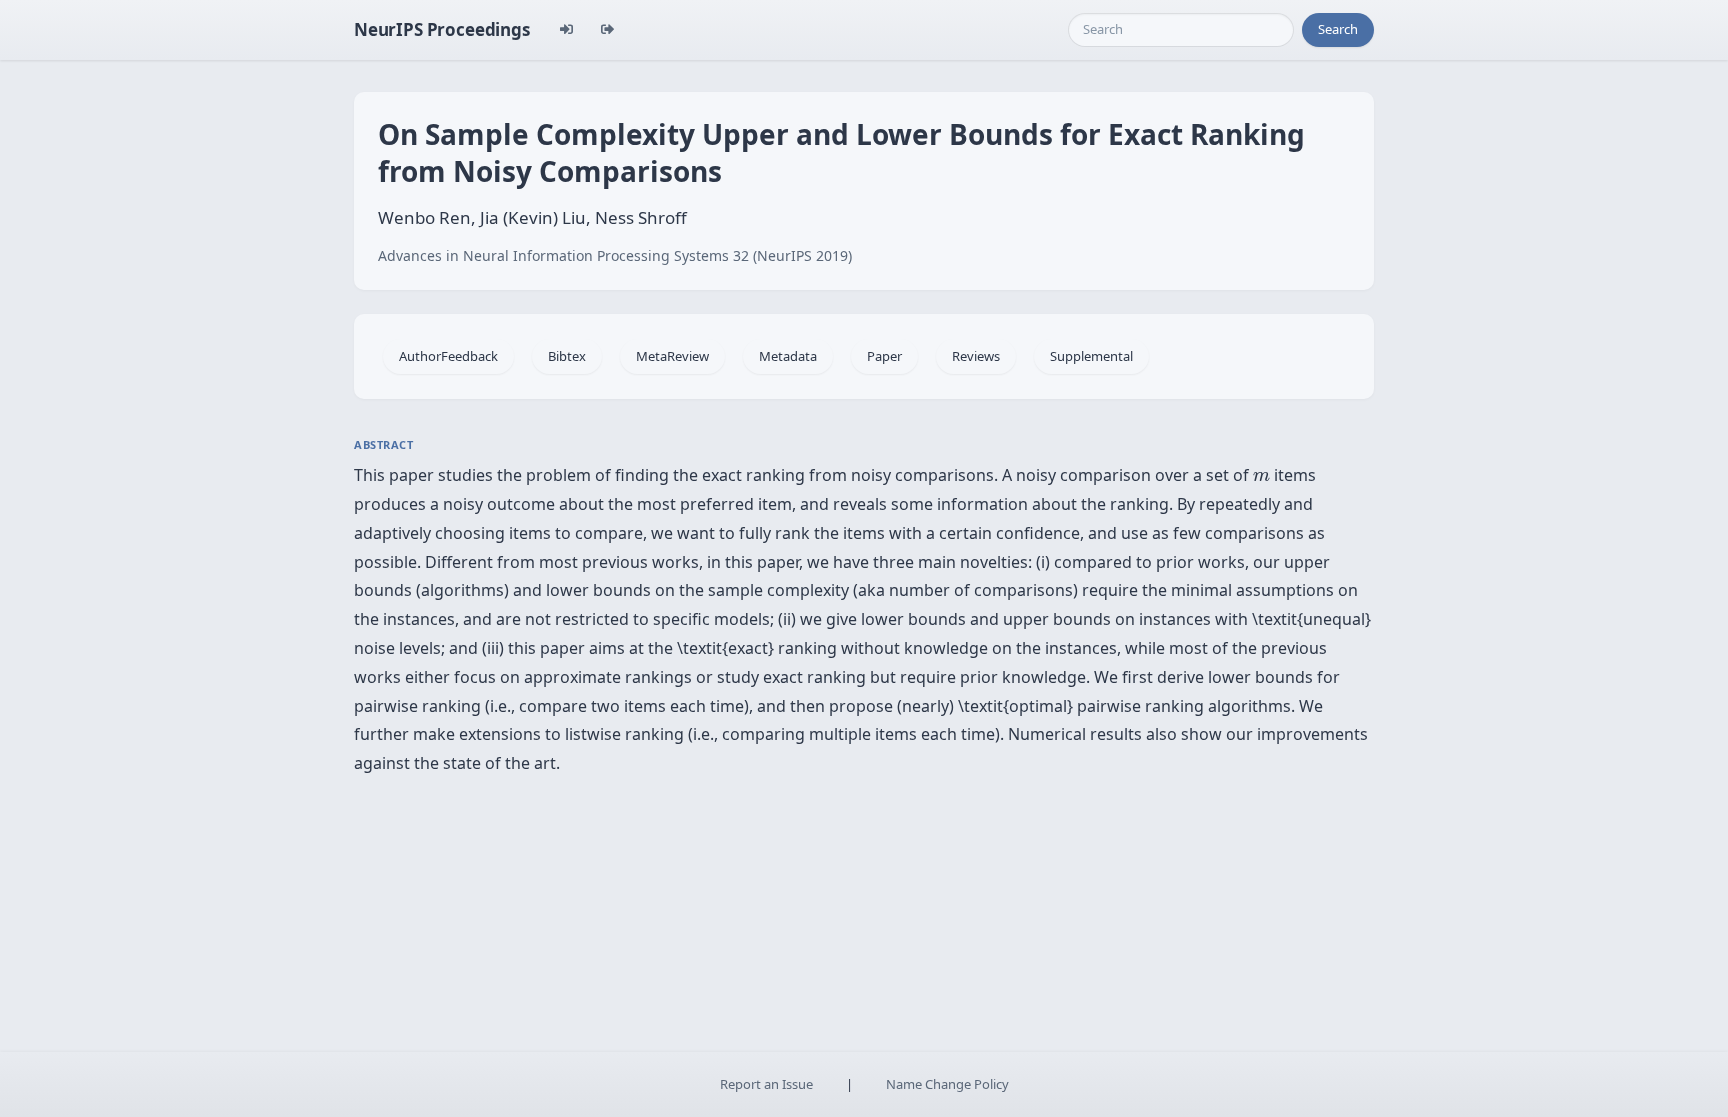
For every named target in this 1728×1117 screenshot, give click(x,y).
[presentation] (1261, 477)
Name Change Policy (947, 1084)
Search (1338, 29)
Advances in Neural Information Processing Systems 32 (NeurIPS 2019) (615, 255)
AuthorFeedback (448, 356)
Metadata (788, 356)
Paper (884, 356)
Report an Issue (766, 1084)
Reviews (976, 356)
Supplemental (1091, 356)
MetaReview (672, 356)
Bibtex (567, 356)
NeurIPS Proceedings (442, 29)
